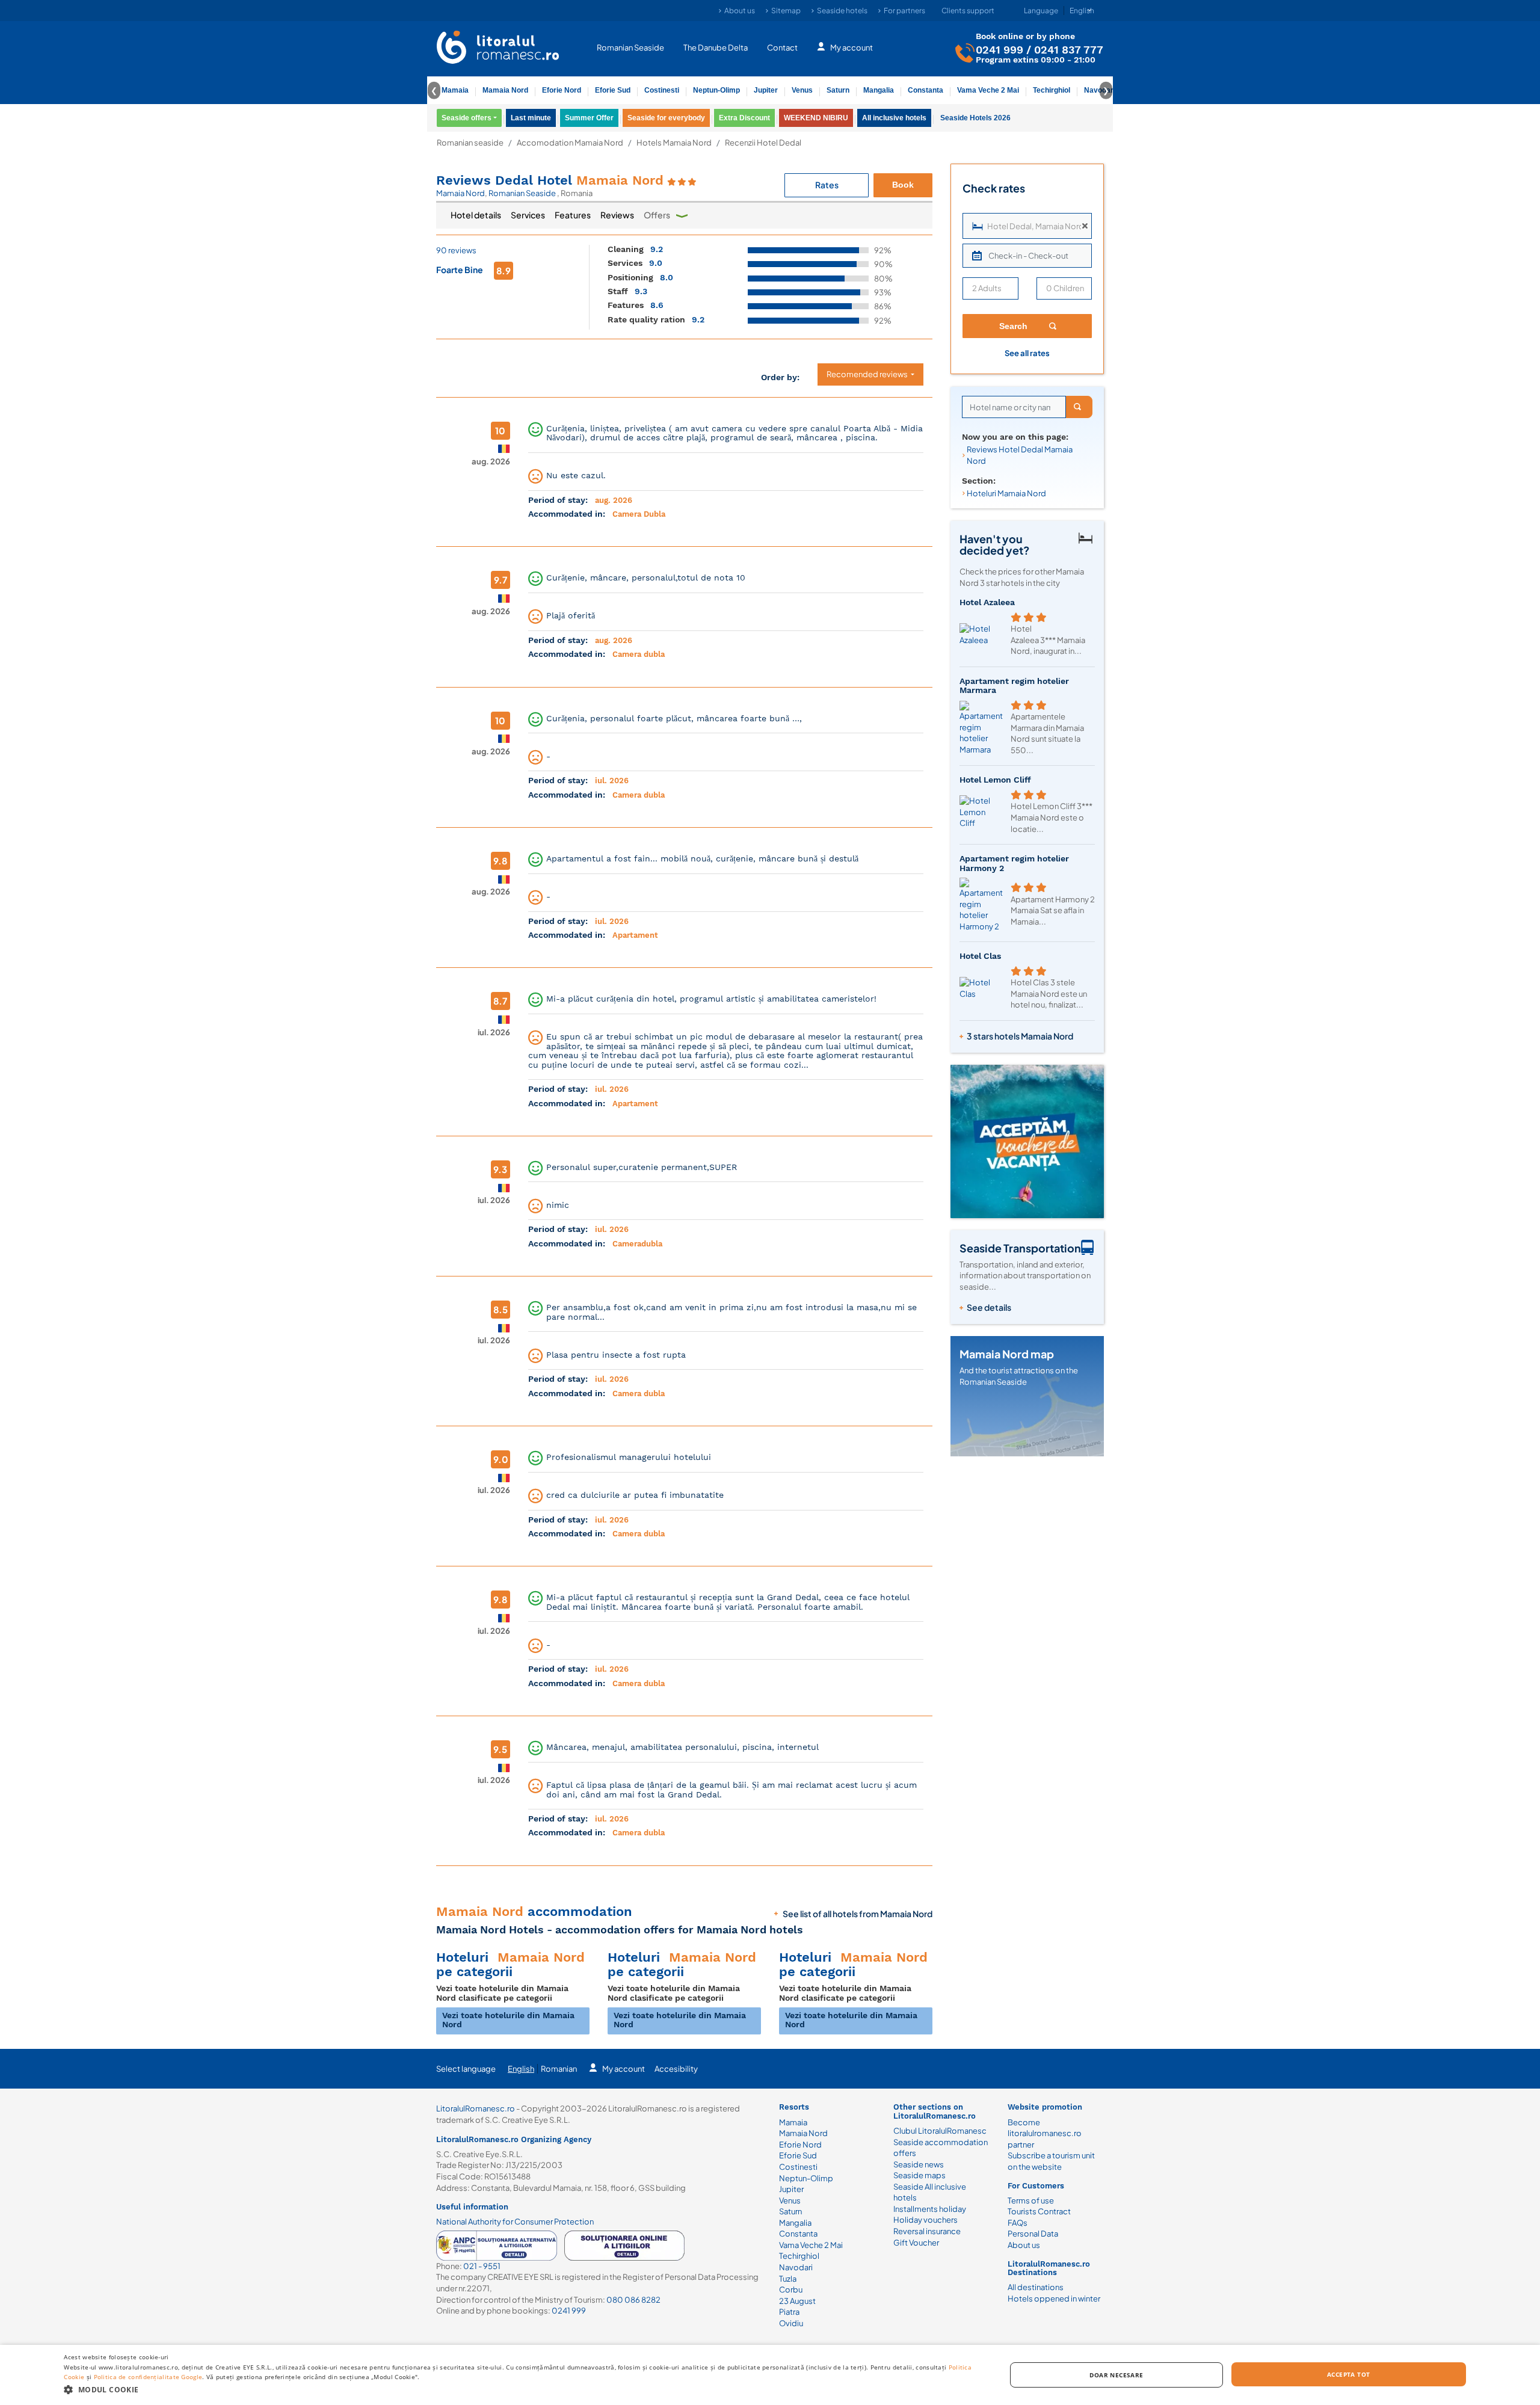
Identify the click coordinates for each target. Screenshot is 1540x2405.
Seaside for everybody (666, 118)
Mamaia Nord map (1007, 1354)
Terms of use (1031, 2200)
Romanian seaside (470, 143)
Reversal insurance (927, 2231)
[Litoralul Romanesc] (498, 49)
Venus (802, 90)
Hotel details (476, 215)
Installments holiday (930, 2209)
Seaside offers (467, 118)
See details (989, 1307)
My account (852, 47)
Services (528, 215)
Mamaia (455, 90)
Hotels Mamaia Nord (674, 143)
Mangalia (879, 90)
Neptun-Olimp (716, 90)
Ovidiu (791, 2323)
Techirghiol (1052, 90)
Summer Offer (589, 118)
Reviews (617, 215)
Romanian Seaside (630, 47)
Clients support (968, 11)
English (521, 2069)
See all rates (1027, 353)
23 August (797, 2301)
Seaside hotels (842, 11)
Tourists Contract (1039, 2211)
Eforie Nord (562, 90)
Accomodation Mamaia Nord (570, 143)
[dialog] (770, 2375)
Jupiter (766, 90)
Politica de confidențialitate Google (148, 2377)
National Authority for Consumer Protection (515, 2222)
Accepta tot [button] (1348, 2374)
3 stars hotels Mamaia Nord (1020, 1036)
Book (903, 185)
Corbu (791, 2290)
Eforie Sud (613, 90)
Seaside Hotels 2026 (975, 118)
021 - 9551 (482, 2266)
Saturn (838, 90)
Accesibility (676, 2069)
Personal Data (1033, 2234)
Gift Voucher (916, 2243)
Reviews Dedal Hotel (550, 180)
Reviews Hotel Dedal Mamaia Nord (1020, 455)
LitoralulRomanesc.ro (476, 2108)
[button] (521, 2389)
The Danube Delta (716, 47)
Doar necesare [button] (1116, 2375)
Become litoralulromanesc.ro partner (1045, 2133)
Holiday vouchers (926, 2220)
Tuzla (788, 2279)
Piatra (789, 2312)
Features (573, 215)
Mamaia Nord (505, 90)
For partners (904, 11)
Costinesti (662, 90)
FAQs (1018, 2223)
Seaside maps (919, 2175)
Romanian (559, 2069)
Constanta (926, 90)
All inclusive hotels (894, 118)
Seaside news (919, 2164)
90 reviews (456, 250)
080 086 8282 (633, 2300)
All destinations (1036, 2287)
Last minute (531, 118)
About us (740, 11)
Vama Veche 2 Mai (988, 90)
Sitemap (786, 11)
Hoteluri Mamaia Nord (1006, 493)
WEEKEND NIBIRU (816, 118)
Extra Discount (744, 118)
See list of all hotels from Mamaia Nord (858, 1914)
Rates (827, 185)
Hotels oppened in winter (1054, 2299)
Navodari (796, 2267)
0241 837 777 (1069, 49)
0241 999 (999, 49)
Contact (782, 47)
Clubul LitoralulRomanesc (940, 2131)
